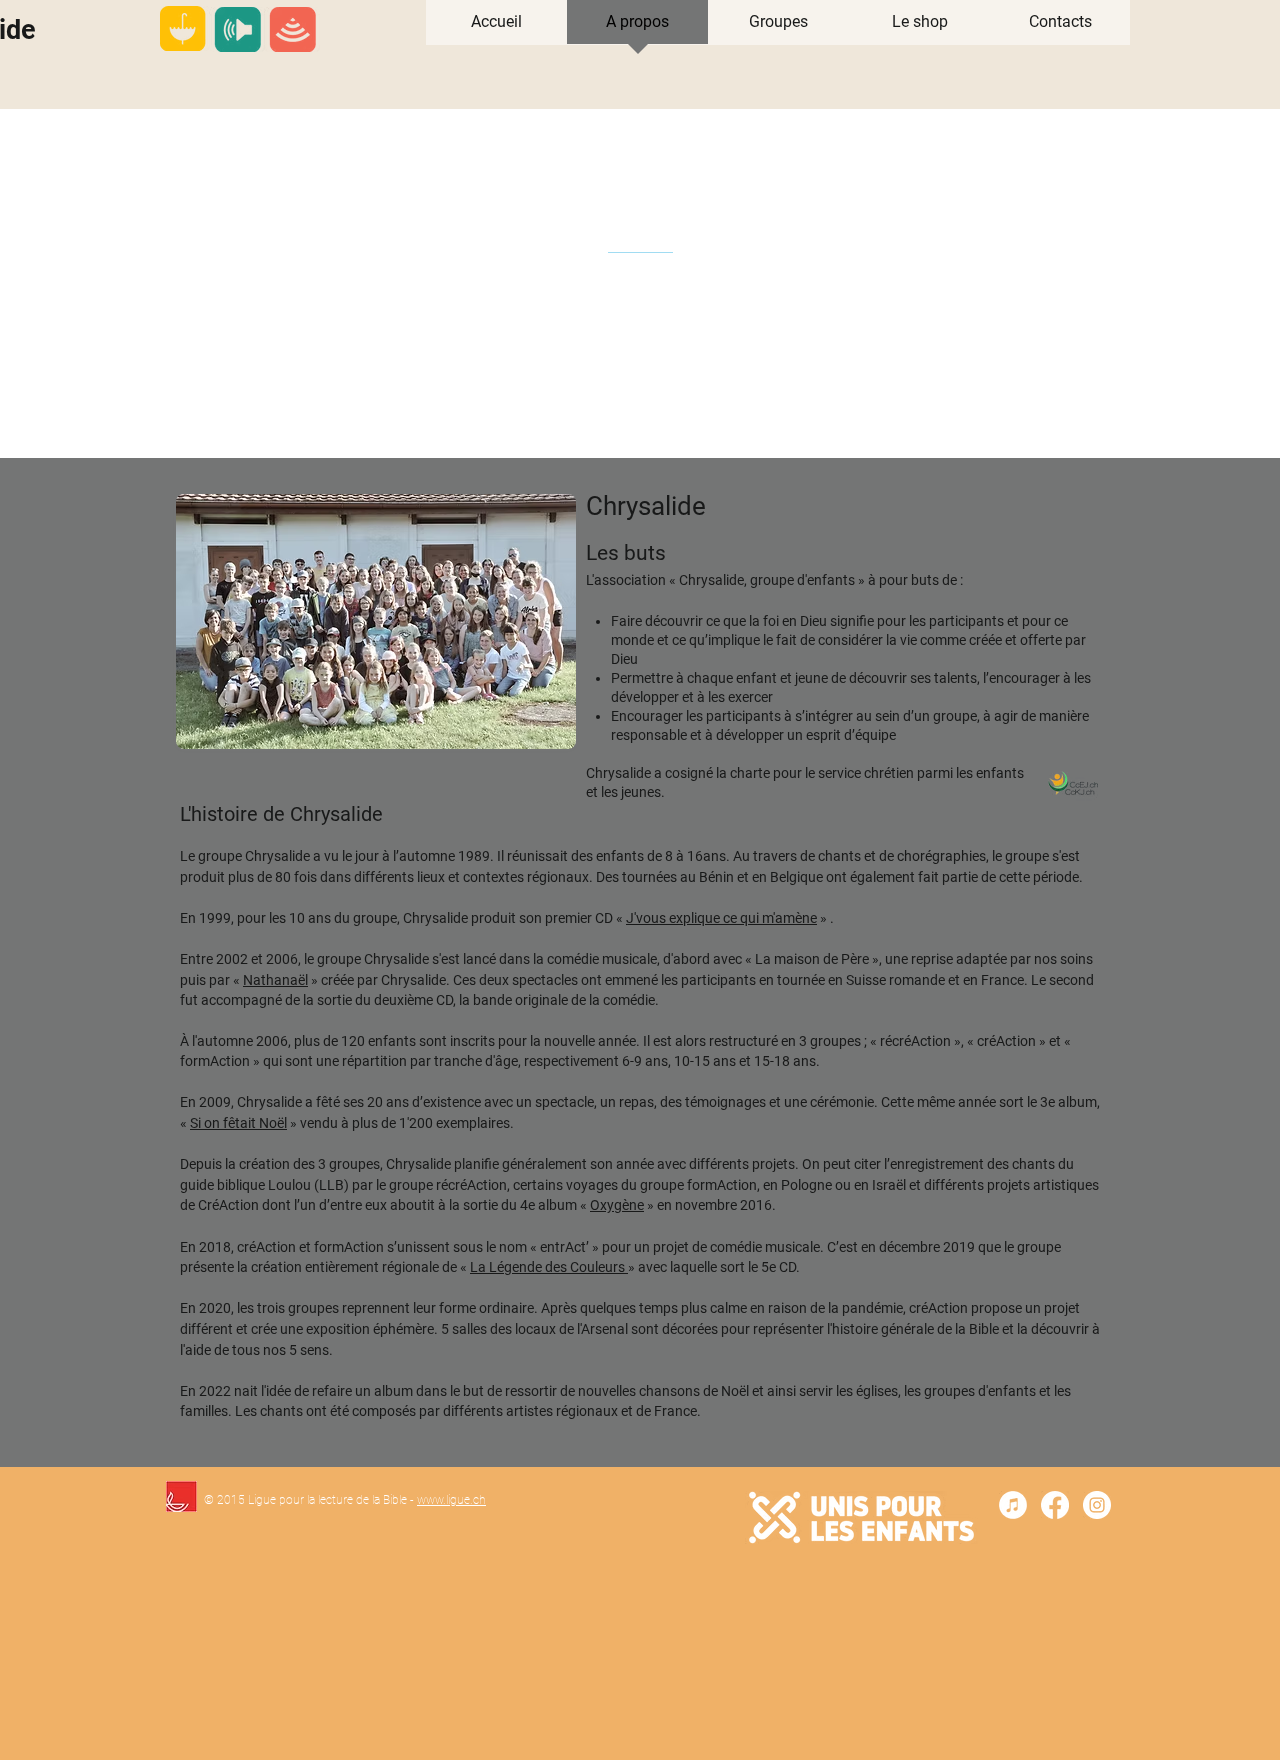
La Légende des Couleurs (549, 1267)
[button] (778, 28)
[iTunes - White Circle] (1013, 1505)
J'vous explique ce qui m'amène (721, 918)
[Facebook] (1055, 1505)
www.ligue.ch (451, 1500)
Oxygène (617, 1205)
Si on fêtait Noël (238, 1123)
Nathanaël (275, 980)
